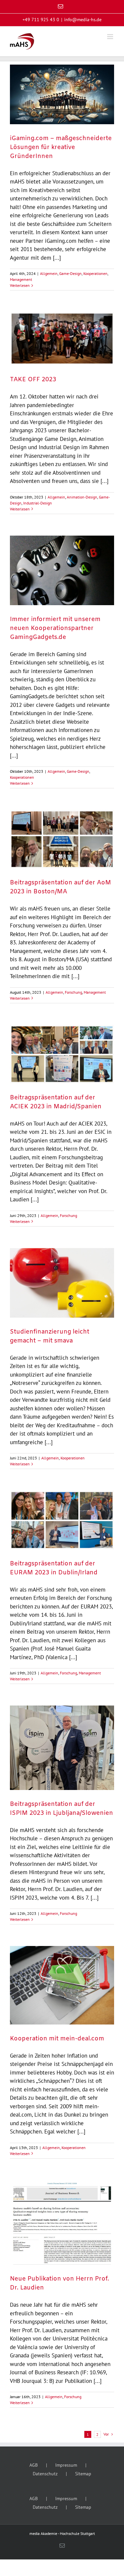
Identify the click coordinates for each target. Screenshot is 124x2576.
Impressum (66, 2465)
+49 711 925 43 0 (41, 20)
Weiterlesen (20, 285)
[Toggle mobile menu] (111, 37)
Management (21, 279)
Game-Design (70, 273)
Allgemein (49, 273)
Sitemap (83, 2474)
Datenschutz (45, 2474)
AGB (34, 2465)
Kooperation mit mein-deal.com (57, 2039)
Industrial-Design (38, 503)
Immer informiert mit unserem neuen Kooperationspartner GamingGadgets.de (55, 628)
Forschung (73, 992)
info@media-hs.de (83, 20)
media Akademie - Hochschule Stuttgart (62, 2533)
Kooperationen (95, 273)
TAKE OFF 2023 (33, 380)
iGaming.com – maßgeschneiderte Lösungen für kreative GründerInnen (61, 147)
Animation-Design (82, 497)
